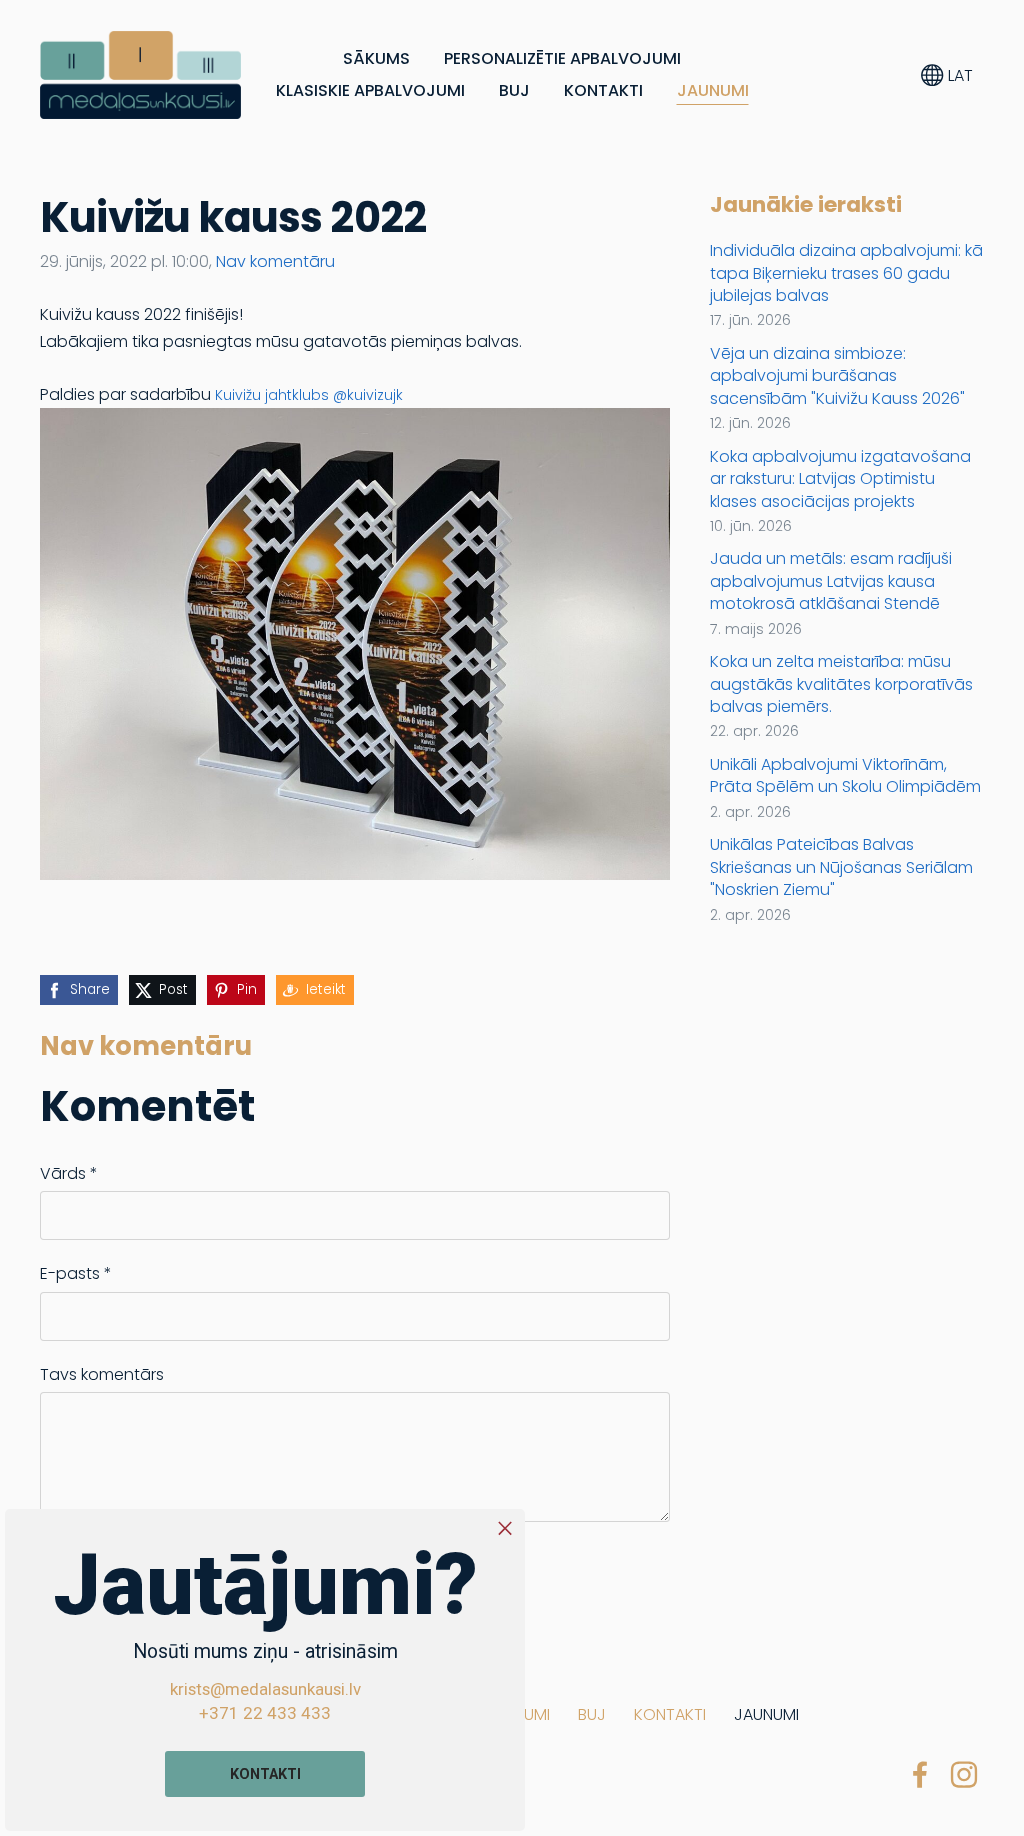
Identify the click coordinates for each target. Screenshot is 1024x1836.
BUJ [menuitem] (514, 90)
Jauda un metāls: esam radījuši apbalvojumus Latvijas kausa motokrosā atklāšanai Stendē (831, 581)
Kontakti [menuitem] (603, 90)
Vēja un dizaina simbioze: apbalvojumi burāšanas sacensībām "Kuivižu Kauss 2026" (837, 376)
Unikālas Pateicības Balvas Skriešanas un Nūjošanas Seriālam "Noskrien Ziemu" (841, 867)
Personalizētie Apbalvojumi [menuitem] (562, 58)
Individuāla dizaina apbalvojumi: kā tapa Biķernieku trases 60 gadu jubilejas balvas (846, 273)
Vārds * (69, 1173)
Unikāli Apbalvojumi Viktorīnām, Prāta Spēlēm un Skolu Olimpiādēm (845, 776)
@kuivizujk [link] (368, 395)
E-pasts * (76, 1273)
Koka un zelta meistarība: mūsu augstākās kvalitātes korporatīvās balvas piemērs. (841, 684)
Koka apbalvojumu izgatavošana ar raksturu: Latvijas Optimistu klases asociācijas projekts (840, 479)
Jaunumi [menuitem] (713, 90)
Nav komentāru (275, 261)
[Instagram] (964, 1774)
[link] (272, 395)
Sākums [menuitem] (376, 58)
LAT (958, 75)
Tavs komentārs (102, 1374)
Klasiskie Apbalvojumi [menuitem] (370, 90)
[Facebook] (920, 1774)
